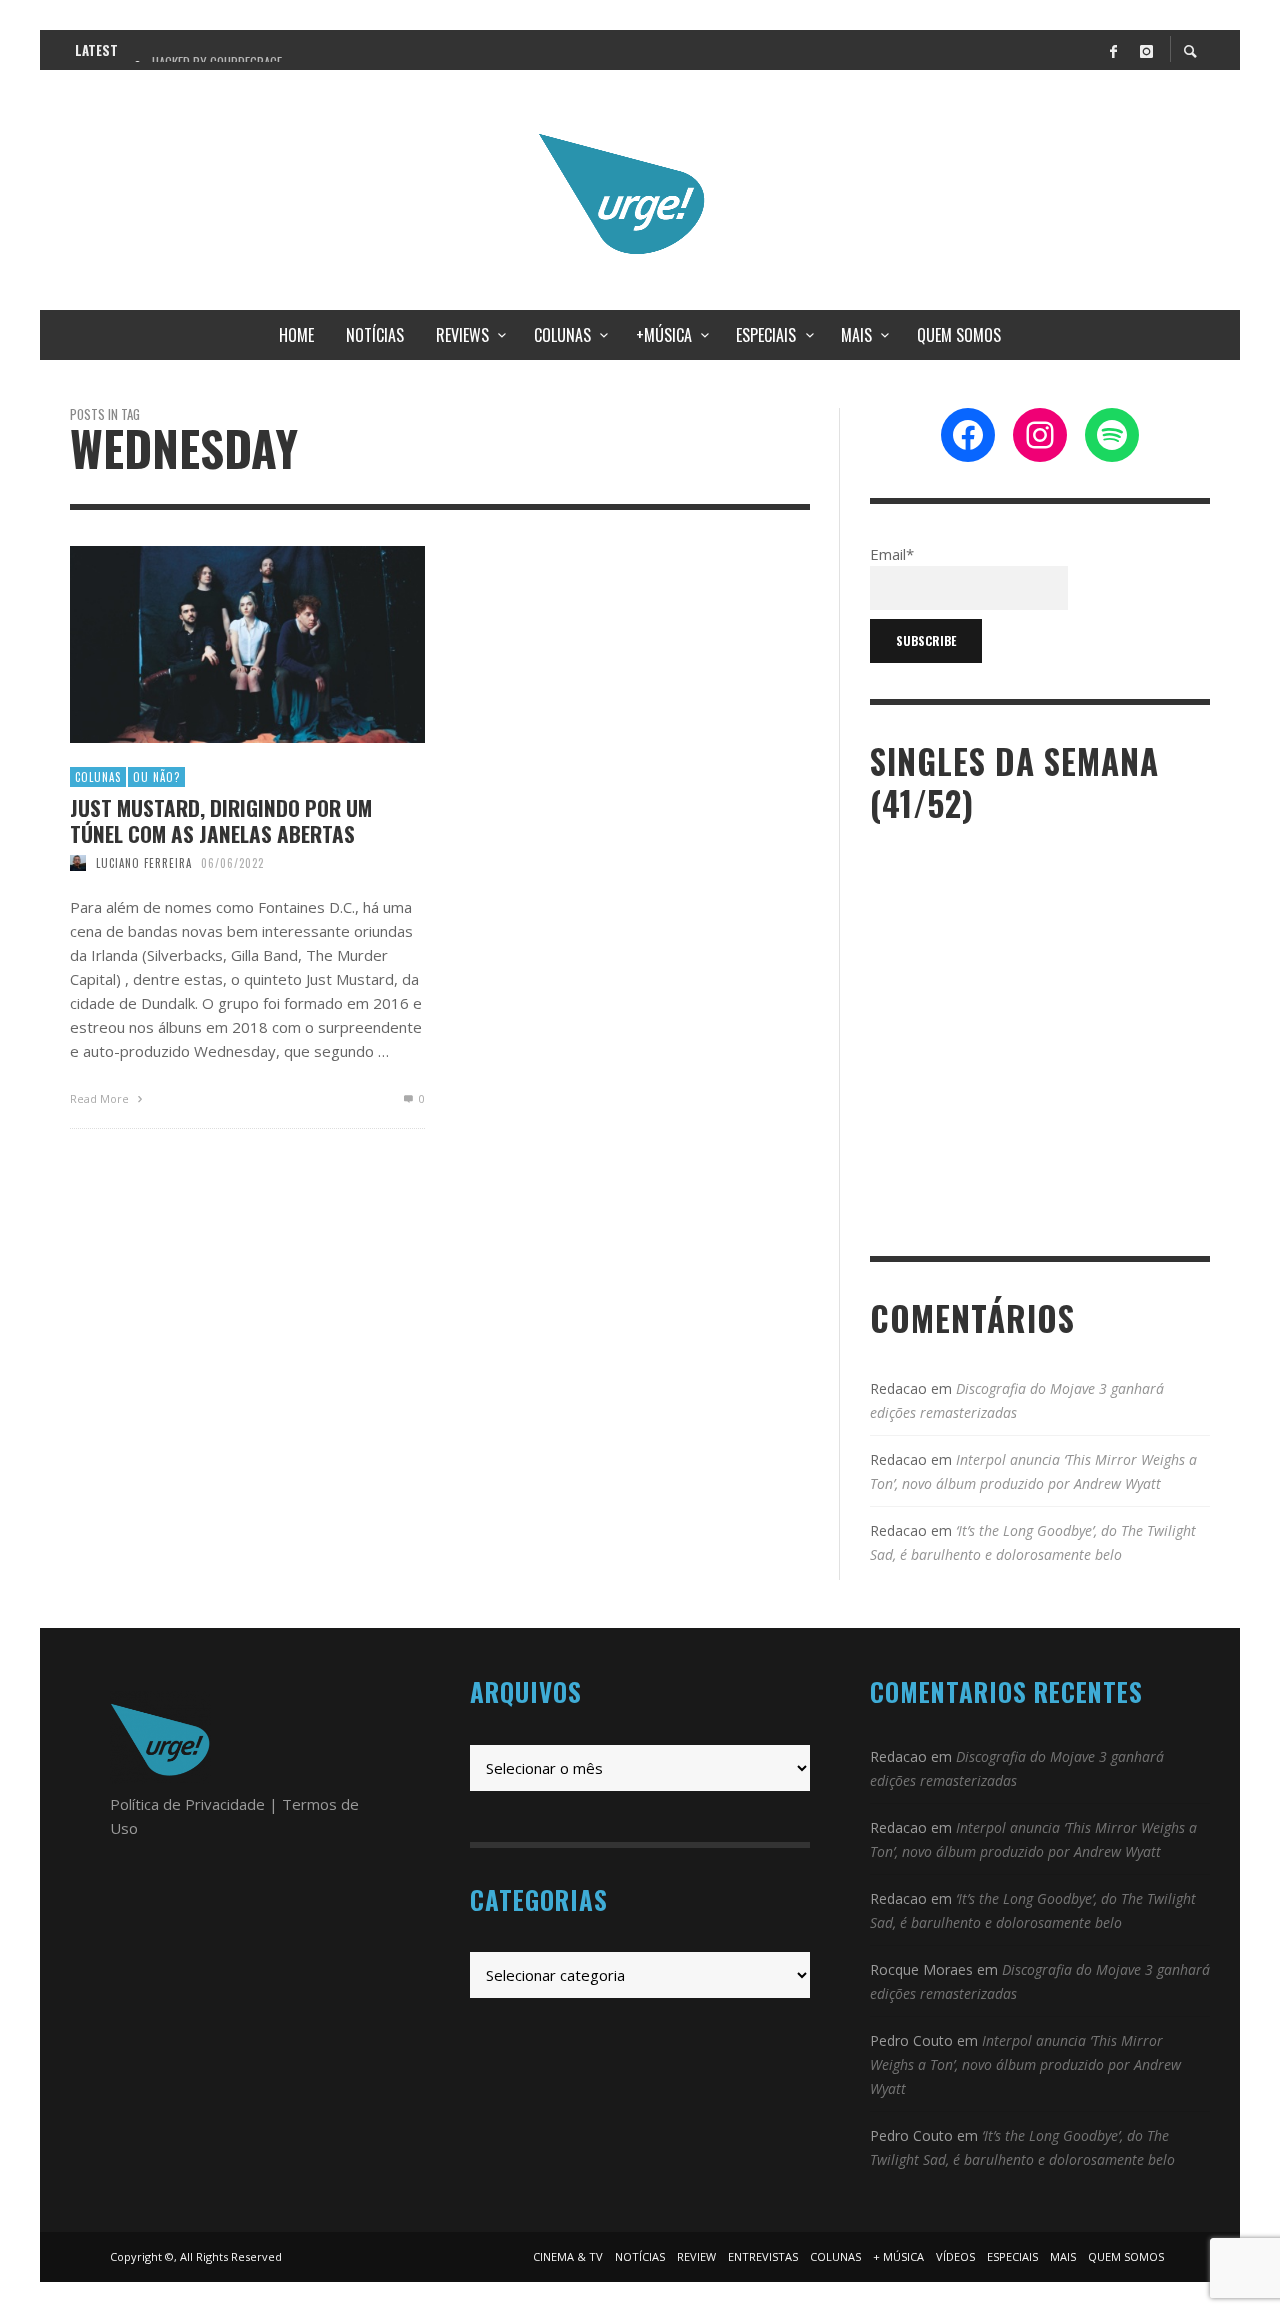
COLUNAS (98, 777)
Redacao (898, 1388)
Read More (101, 1098)
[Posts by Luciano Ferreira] (78, 863)
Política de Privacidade (187, 1804)
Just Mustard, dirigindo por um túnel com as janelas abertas (221, 820)
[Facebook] (1113, 50)
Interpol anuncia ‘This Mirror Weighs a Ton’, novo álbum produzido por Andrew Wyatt (1025, 2064)
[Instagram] (1146, 50)
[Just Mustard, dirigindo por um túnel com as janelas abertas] (216, 645)
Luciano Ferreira (144, 863)
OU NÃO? (156, 777)
